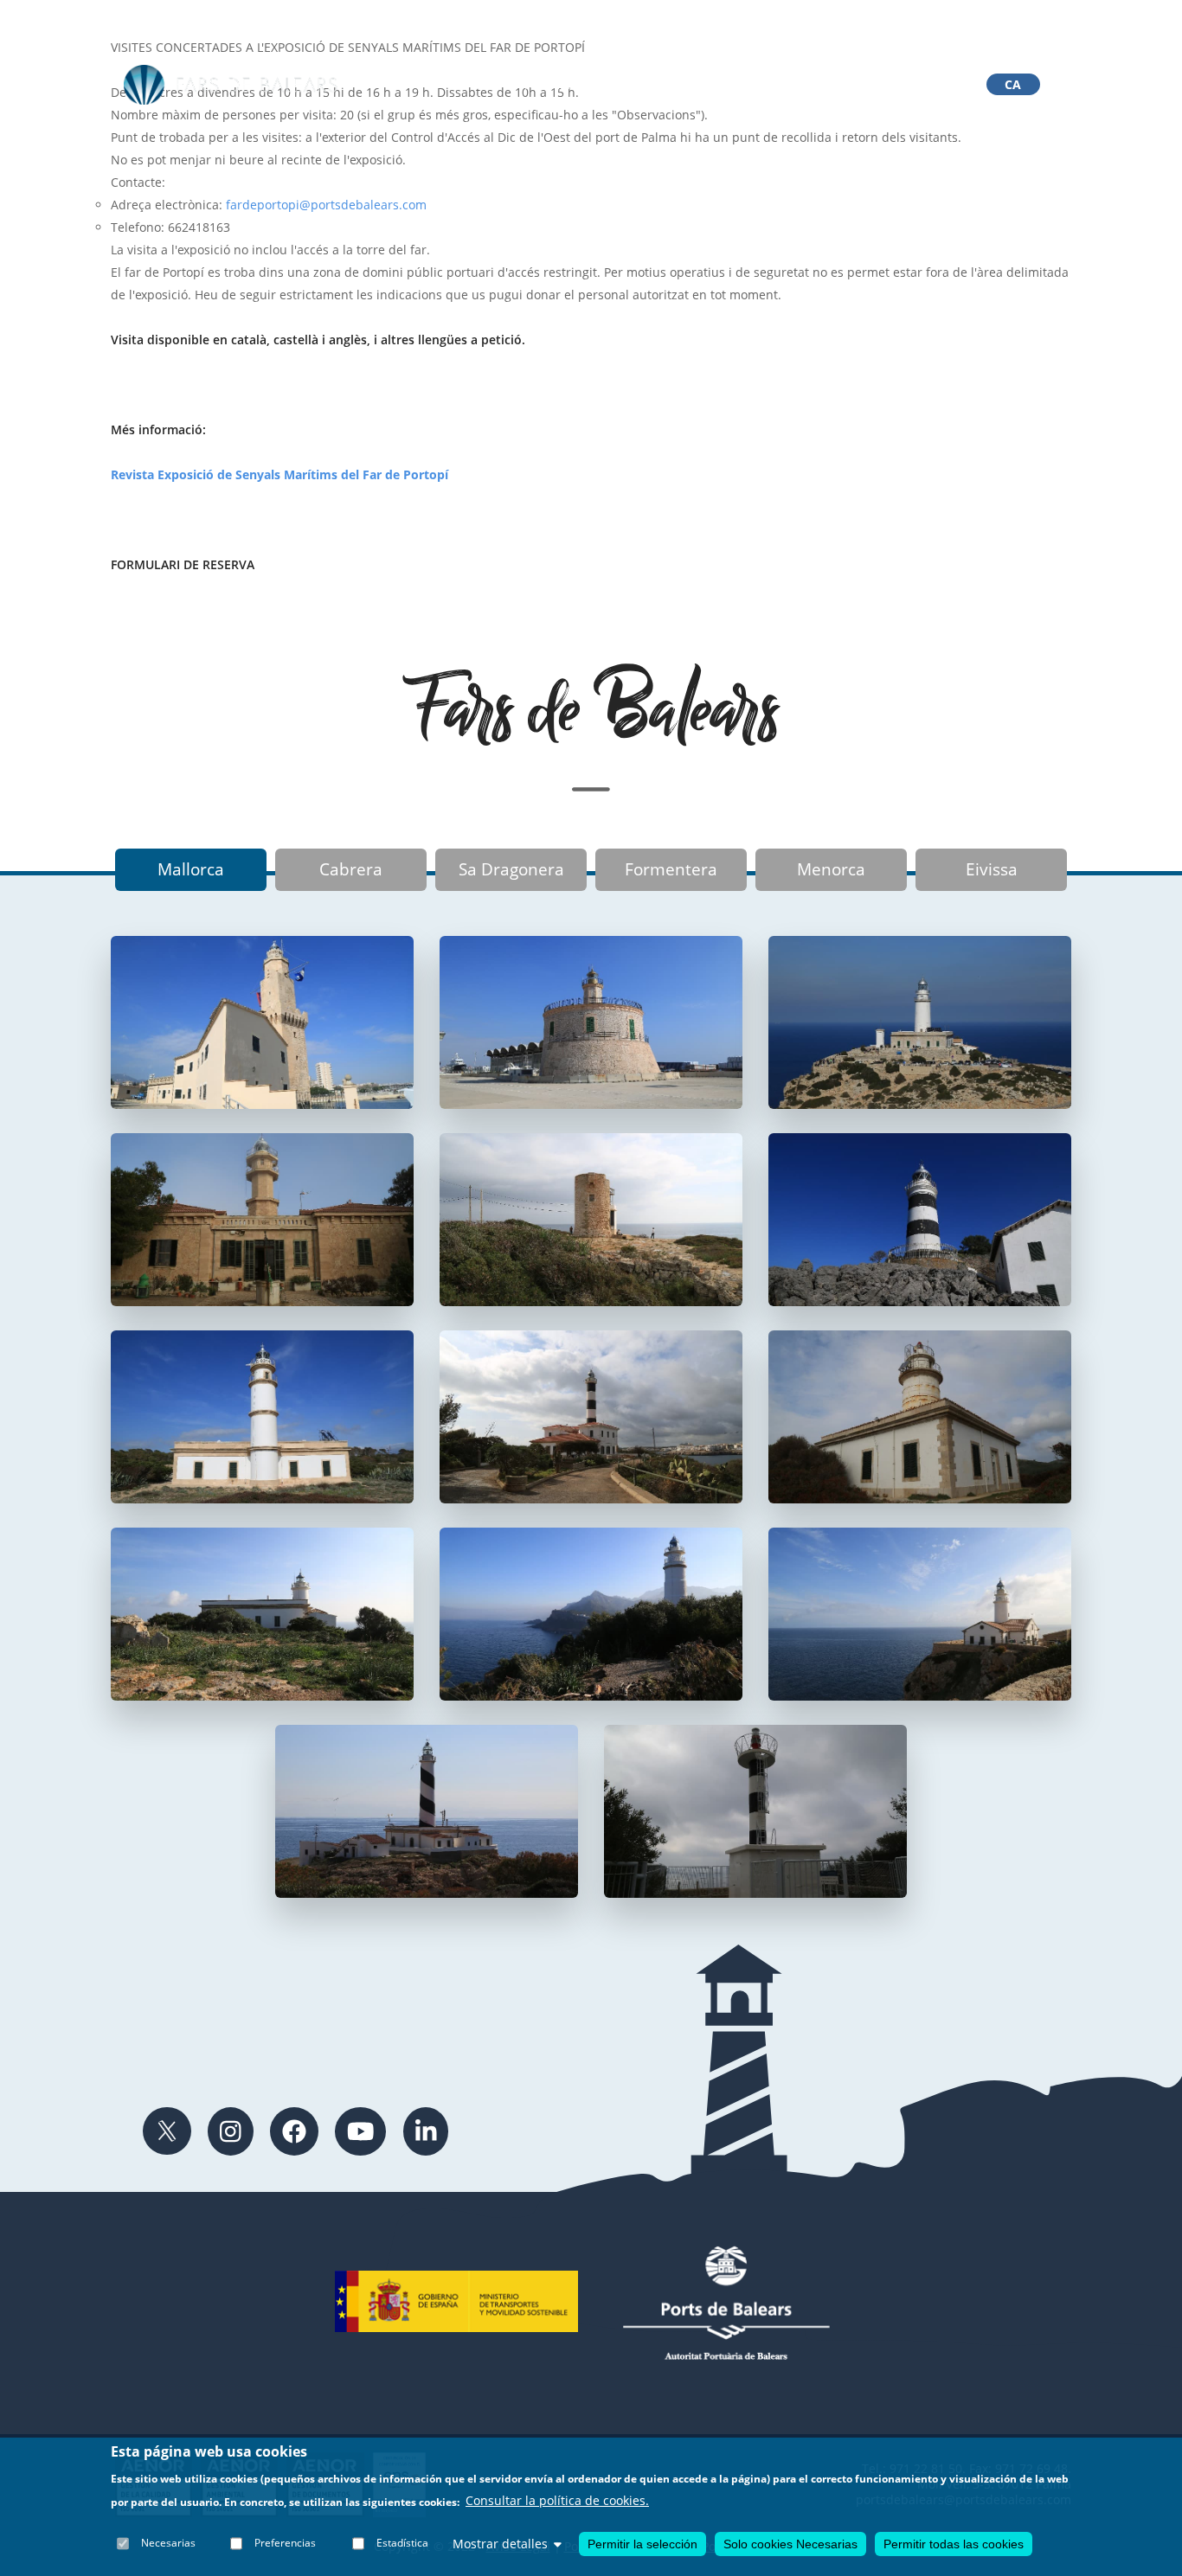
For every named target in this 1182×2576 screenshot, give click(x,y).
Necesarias (168, 2544)
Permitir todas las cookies (954, 2544)
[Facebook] (294, 2131)
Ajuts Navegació (804, 85)
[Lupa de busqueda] (933, 84)
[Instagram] (231, 2131)
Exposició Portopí (666, 85)
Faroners (550, 85)
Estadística (402, 2544)
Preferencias (285, 2544)
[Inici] (231, 85)
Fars (479, 85)
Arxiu (421, 85)
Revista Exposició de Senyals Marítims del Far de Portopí (279, 474)
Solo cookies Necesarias (790, 2544)
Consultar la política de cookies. (557, 2501)
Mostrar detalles (500, 2544)
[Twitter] (167, 2131)
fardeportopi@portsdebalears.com (326, 205)
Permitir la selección (642, 2544)
